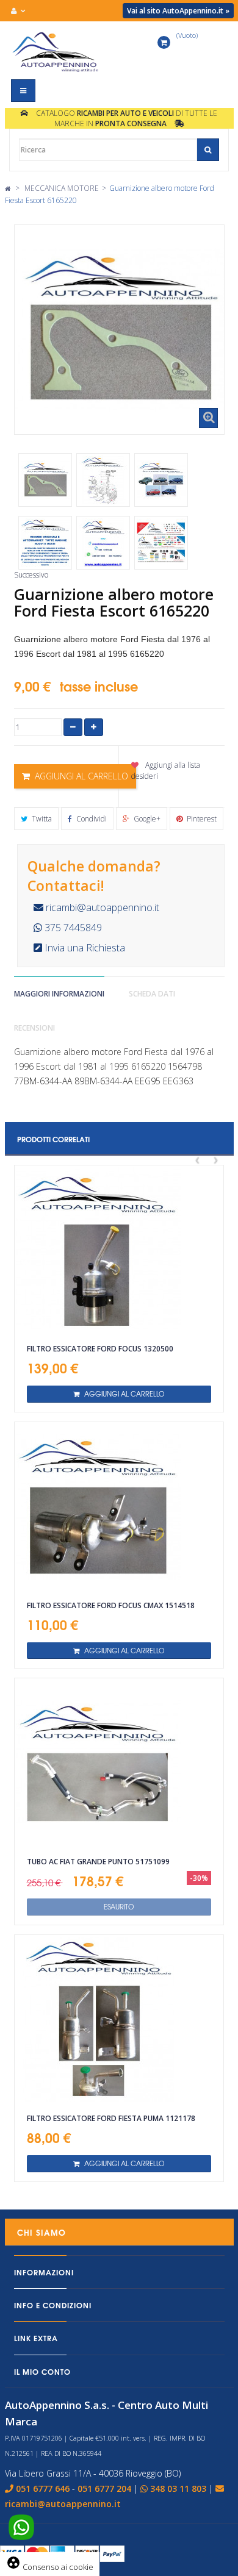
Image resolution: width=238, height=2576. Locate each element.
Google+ (146, 819)
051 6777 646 (43, 2488)
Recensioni (34, 1028)
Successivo (31, 575)
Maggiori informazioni (59, 994)
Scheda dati (152, 994)
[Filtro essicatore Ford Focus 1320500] (119, 1250)
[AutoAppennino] (60, 52)
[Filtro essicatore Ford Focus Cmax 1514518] (119, 1506)
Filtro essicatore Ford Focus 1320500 (100, 1349)
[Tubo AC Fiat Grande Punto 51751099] (119, 1762)
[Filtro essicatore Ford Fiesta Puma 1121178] (119, 2019)
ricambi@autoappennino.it (101, 907)
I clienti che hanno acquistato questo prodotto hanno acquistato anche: (35, 444)
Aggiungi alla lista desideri (166, 770)
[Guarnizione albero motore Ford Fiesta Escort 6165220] (45, 480)
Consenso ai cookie (50, 2567)
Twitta (41, 819)
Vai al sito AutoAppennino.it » (178, 11)
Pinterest (201, 819)
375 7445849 (72, 928)
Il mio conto (42, 2371)
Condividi (91, 819)
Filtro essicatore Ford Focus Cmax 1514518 (111, 1605)
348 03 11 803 (178, 2488)
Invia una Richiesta (84, 948)
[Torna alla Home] (8, 188)
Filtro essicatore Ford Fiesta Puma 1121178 (111, 2118)
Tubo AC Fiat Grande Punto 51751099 (98, 1862)
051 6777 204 (104, 2488)
